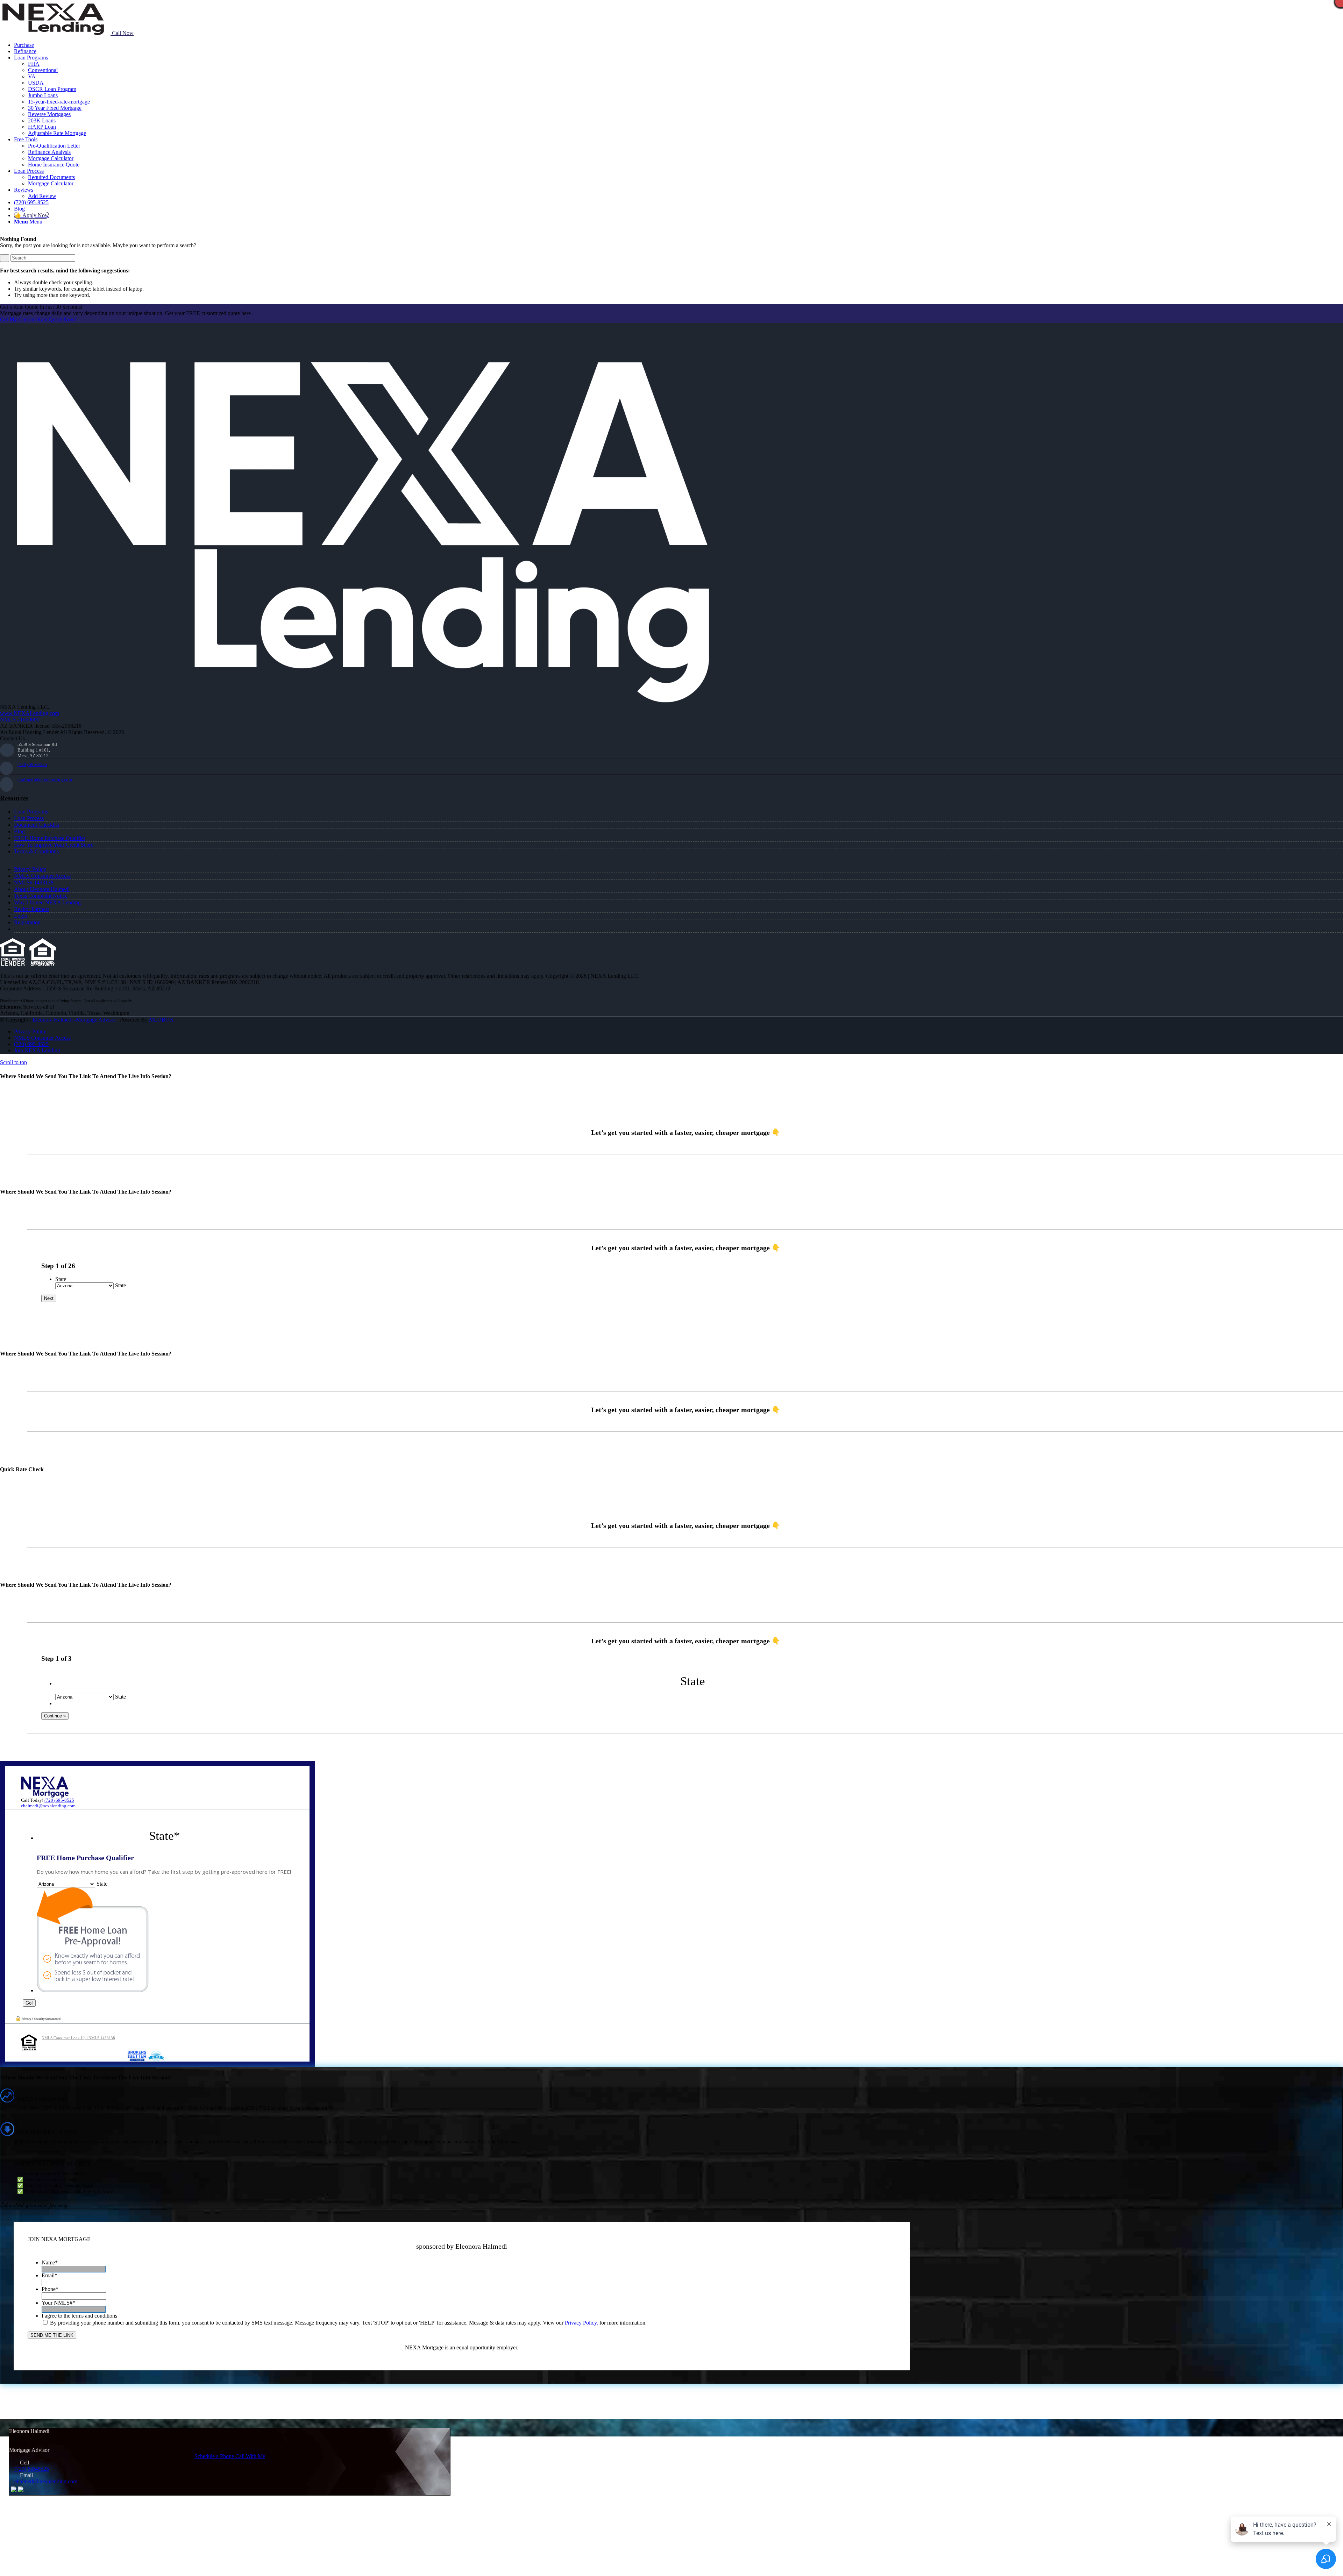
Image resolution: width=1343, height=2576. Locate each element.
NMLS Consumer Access (42, 876)
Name (50, 2262)
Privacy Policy (30, 869)
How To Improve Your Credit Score (54, 845)
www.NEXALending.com (30, 713)
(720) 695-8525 (32, 764)
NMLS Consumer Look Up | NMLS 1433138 (78, 2038)
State (61, 1279)
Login (21, 916)
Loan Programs (31, 812)
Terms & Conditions (36, 851)
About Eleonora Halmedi (42, 889)
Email (49, 2275)
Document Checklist (37, 825)
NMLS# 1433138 (34, 883)
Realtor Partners (32, 909)
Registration (27, 922)
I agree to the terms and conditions (79, 2316)
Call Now (122, 33)
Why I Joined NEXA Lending (47, 902)
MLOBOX (161, 1020)
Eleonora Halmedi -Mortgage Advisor (74, 1020)
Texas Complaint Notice (41, 896)
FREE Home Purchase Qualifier (50, 838)
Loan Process (29, 818)
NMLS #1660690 (20, 720)
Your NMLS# (58, 2303)
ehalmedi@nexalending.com (45, 780)
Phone (50, 2289)
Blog (19, 831)
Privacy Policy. (581, 2323)
